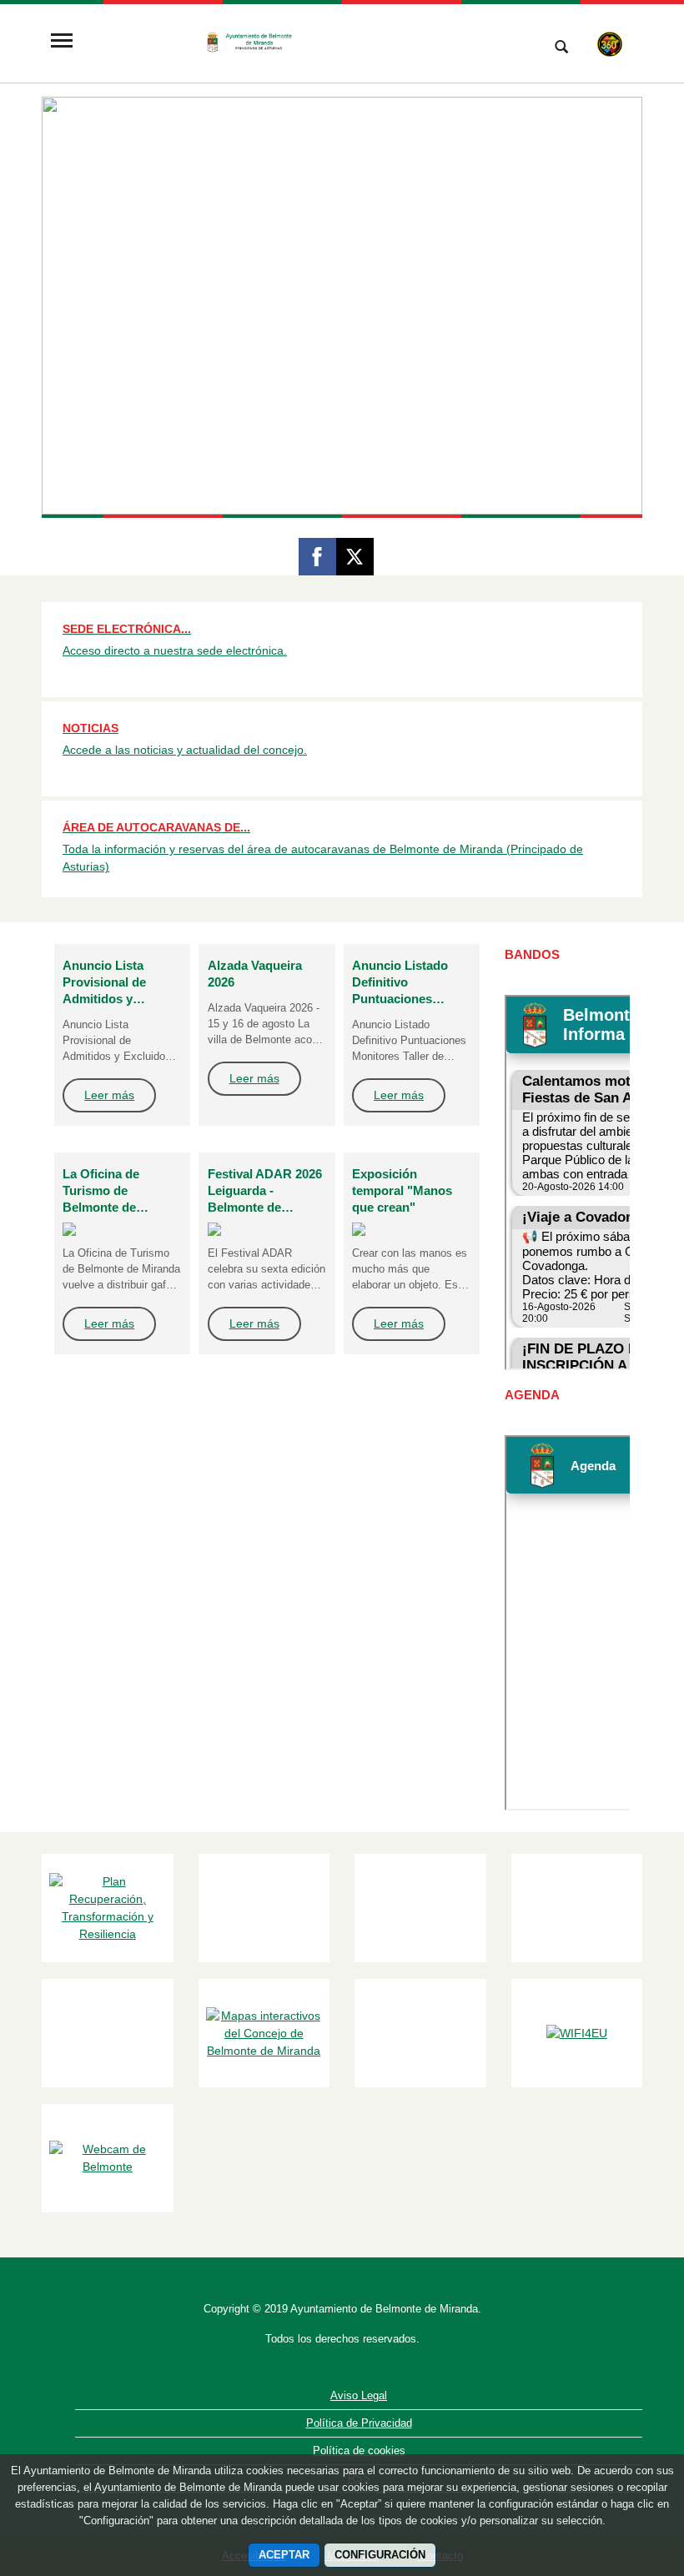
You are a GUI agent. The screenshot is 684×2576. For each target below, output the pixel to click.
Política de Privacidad (359, 2423)
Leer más (109, 1095)
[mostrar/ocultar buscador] (561, 48)
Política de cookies (359, 2450)
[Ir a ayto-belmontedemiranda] (304, 42)
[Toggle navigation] (62, 42)
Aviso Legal (359, 2395)
